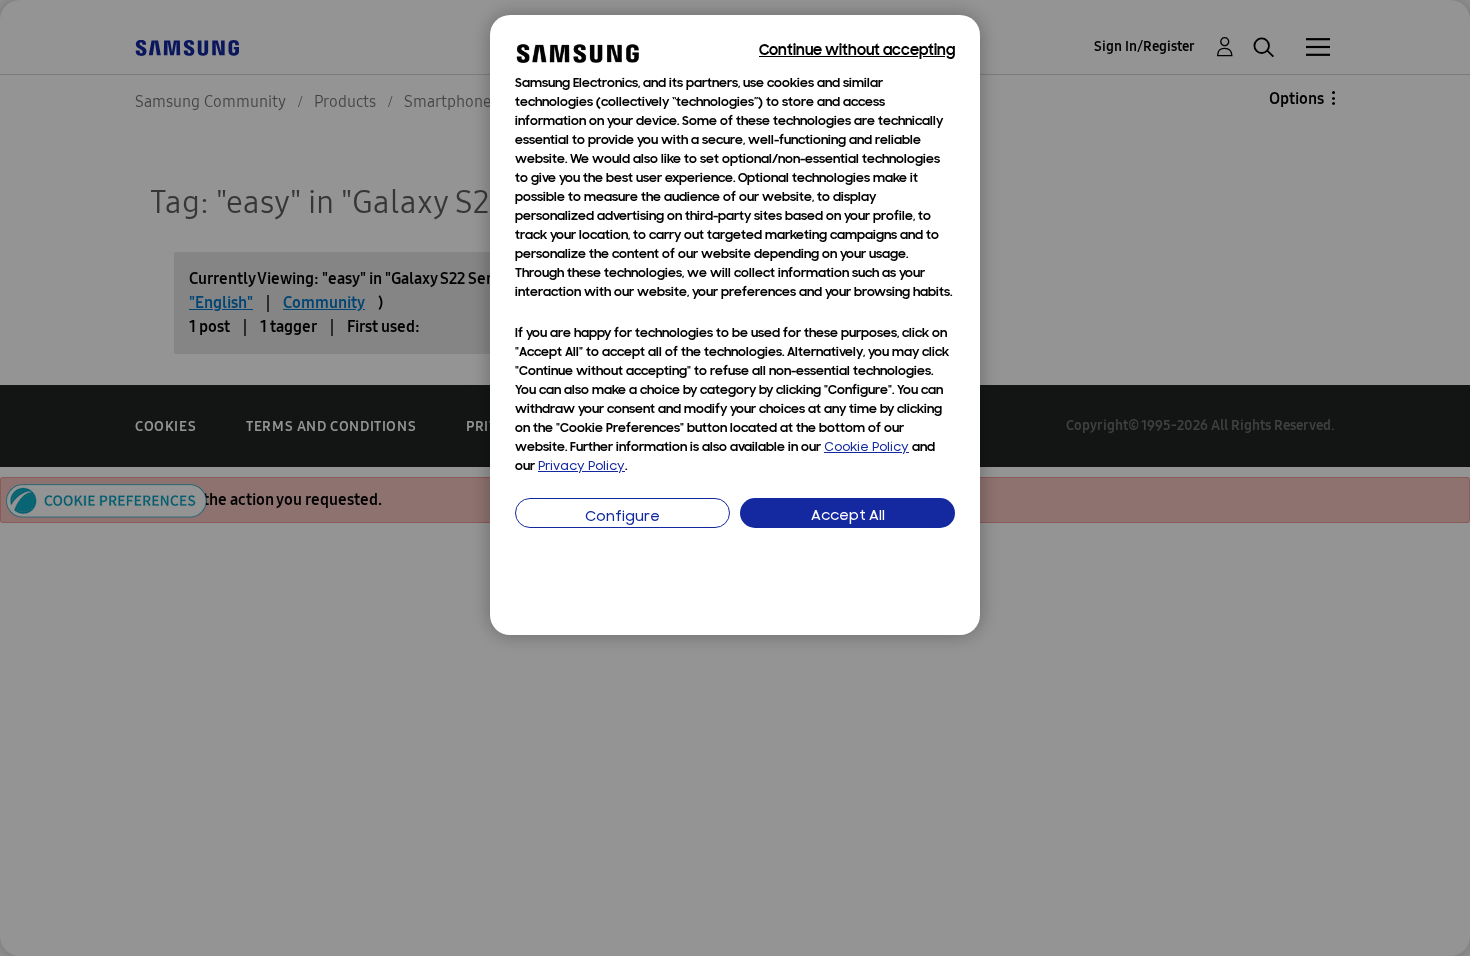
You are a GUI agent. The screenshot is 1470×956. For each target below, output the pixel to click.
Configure (622, 517)
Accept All (848, 516)
